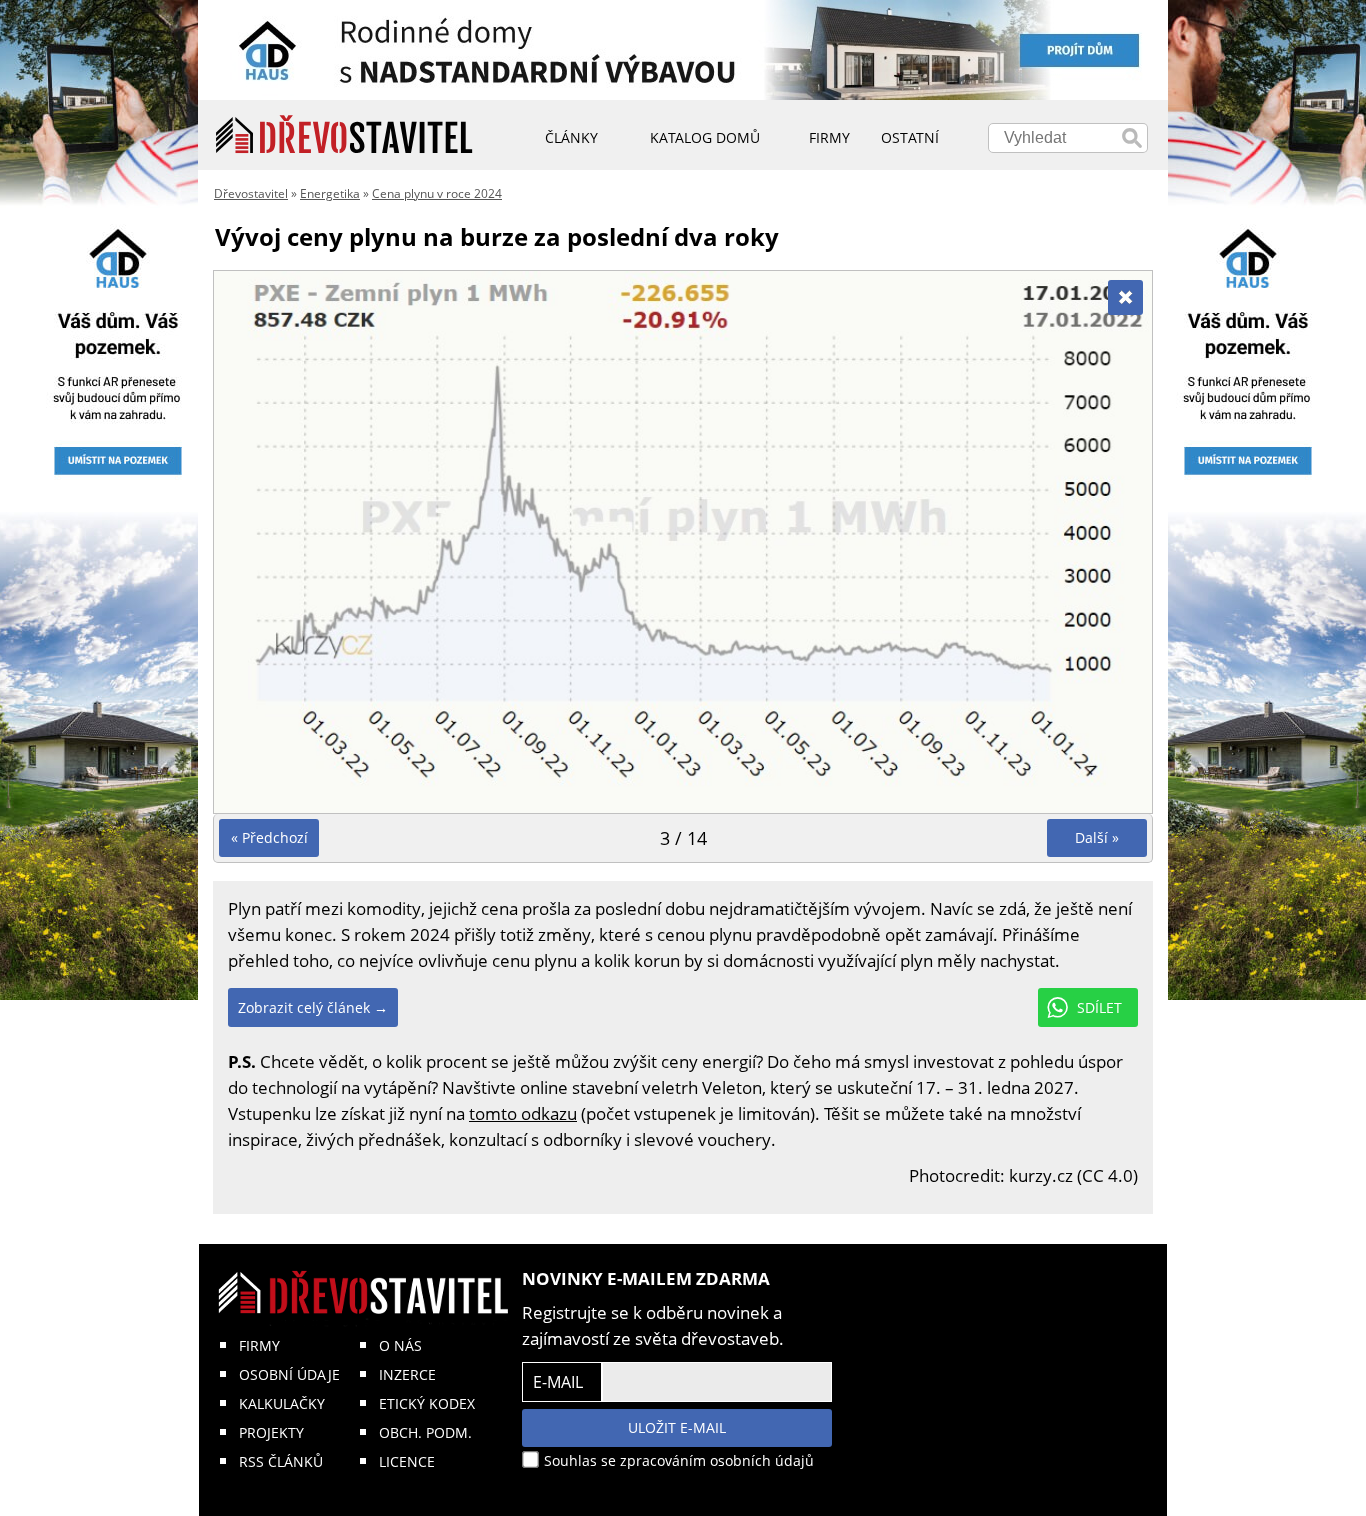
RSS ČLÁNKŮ (281, 1461)
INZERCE (407, 1374)
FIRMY (259, 1345)
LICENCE (407, 1461)
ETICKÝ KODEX (427, 1403)
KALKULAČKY (282, 1403)
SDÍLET (1099, 1007)
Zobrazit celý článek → (313, 1007)
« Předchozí (269, 837)
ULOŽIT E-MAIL (677, 1427)
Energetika (330, 193)
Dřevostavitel (251, 193)
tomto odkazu (523, 1113)
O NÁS (400, 1345)
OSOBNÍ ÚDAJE (289, 1374)
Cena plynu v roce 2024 (437, 193)
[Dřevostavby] (344, 135)
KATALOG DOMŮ (705, 137)
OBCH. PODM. (425, 1432)
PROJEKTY (271, 1432)
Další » (1097, 837)
